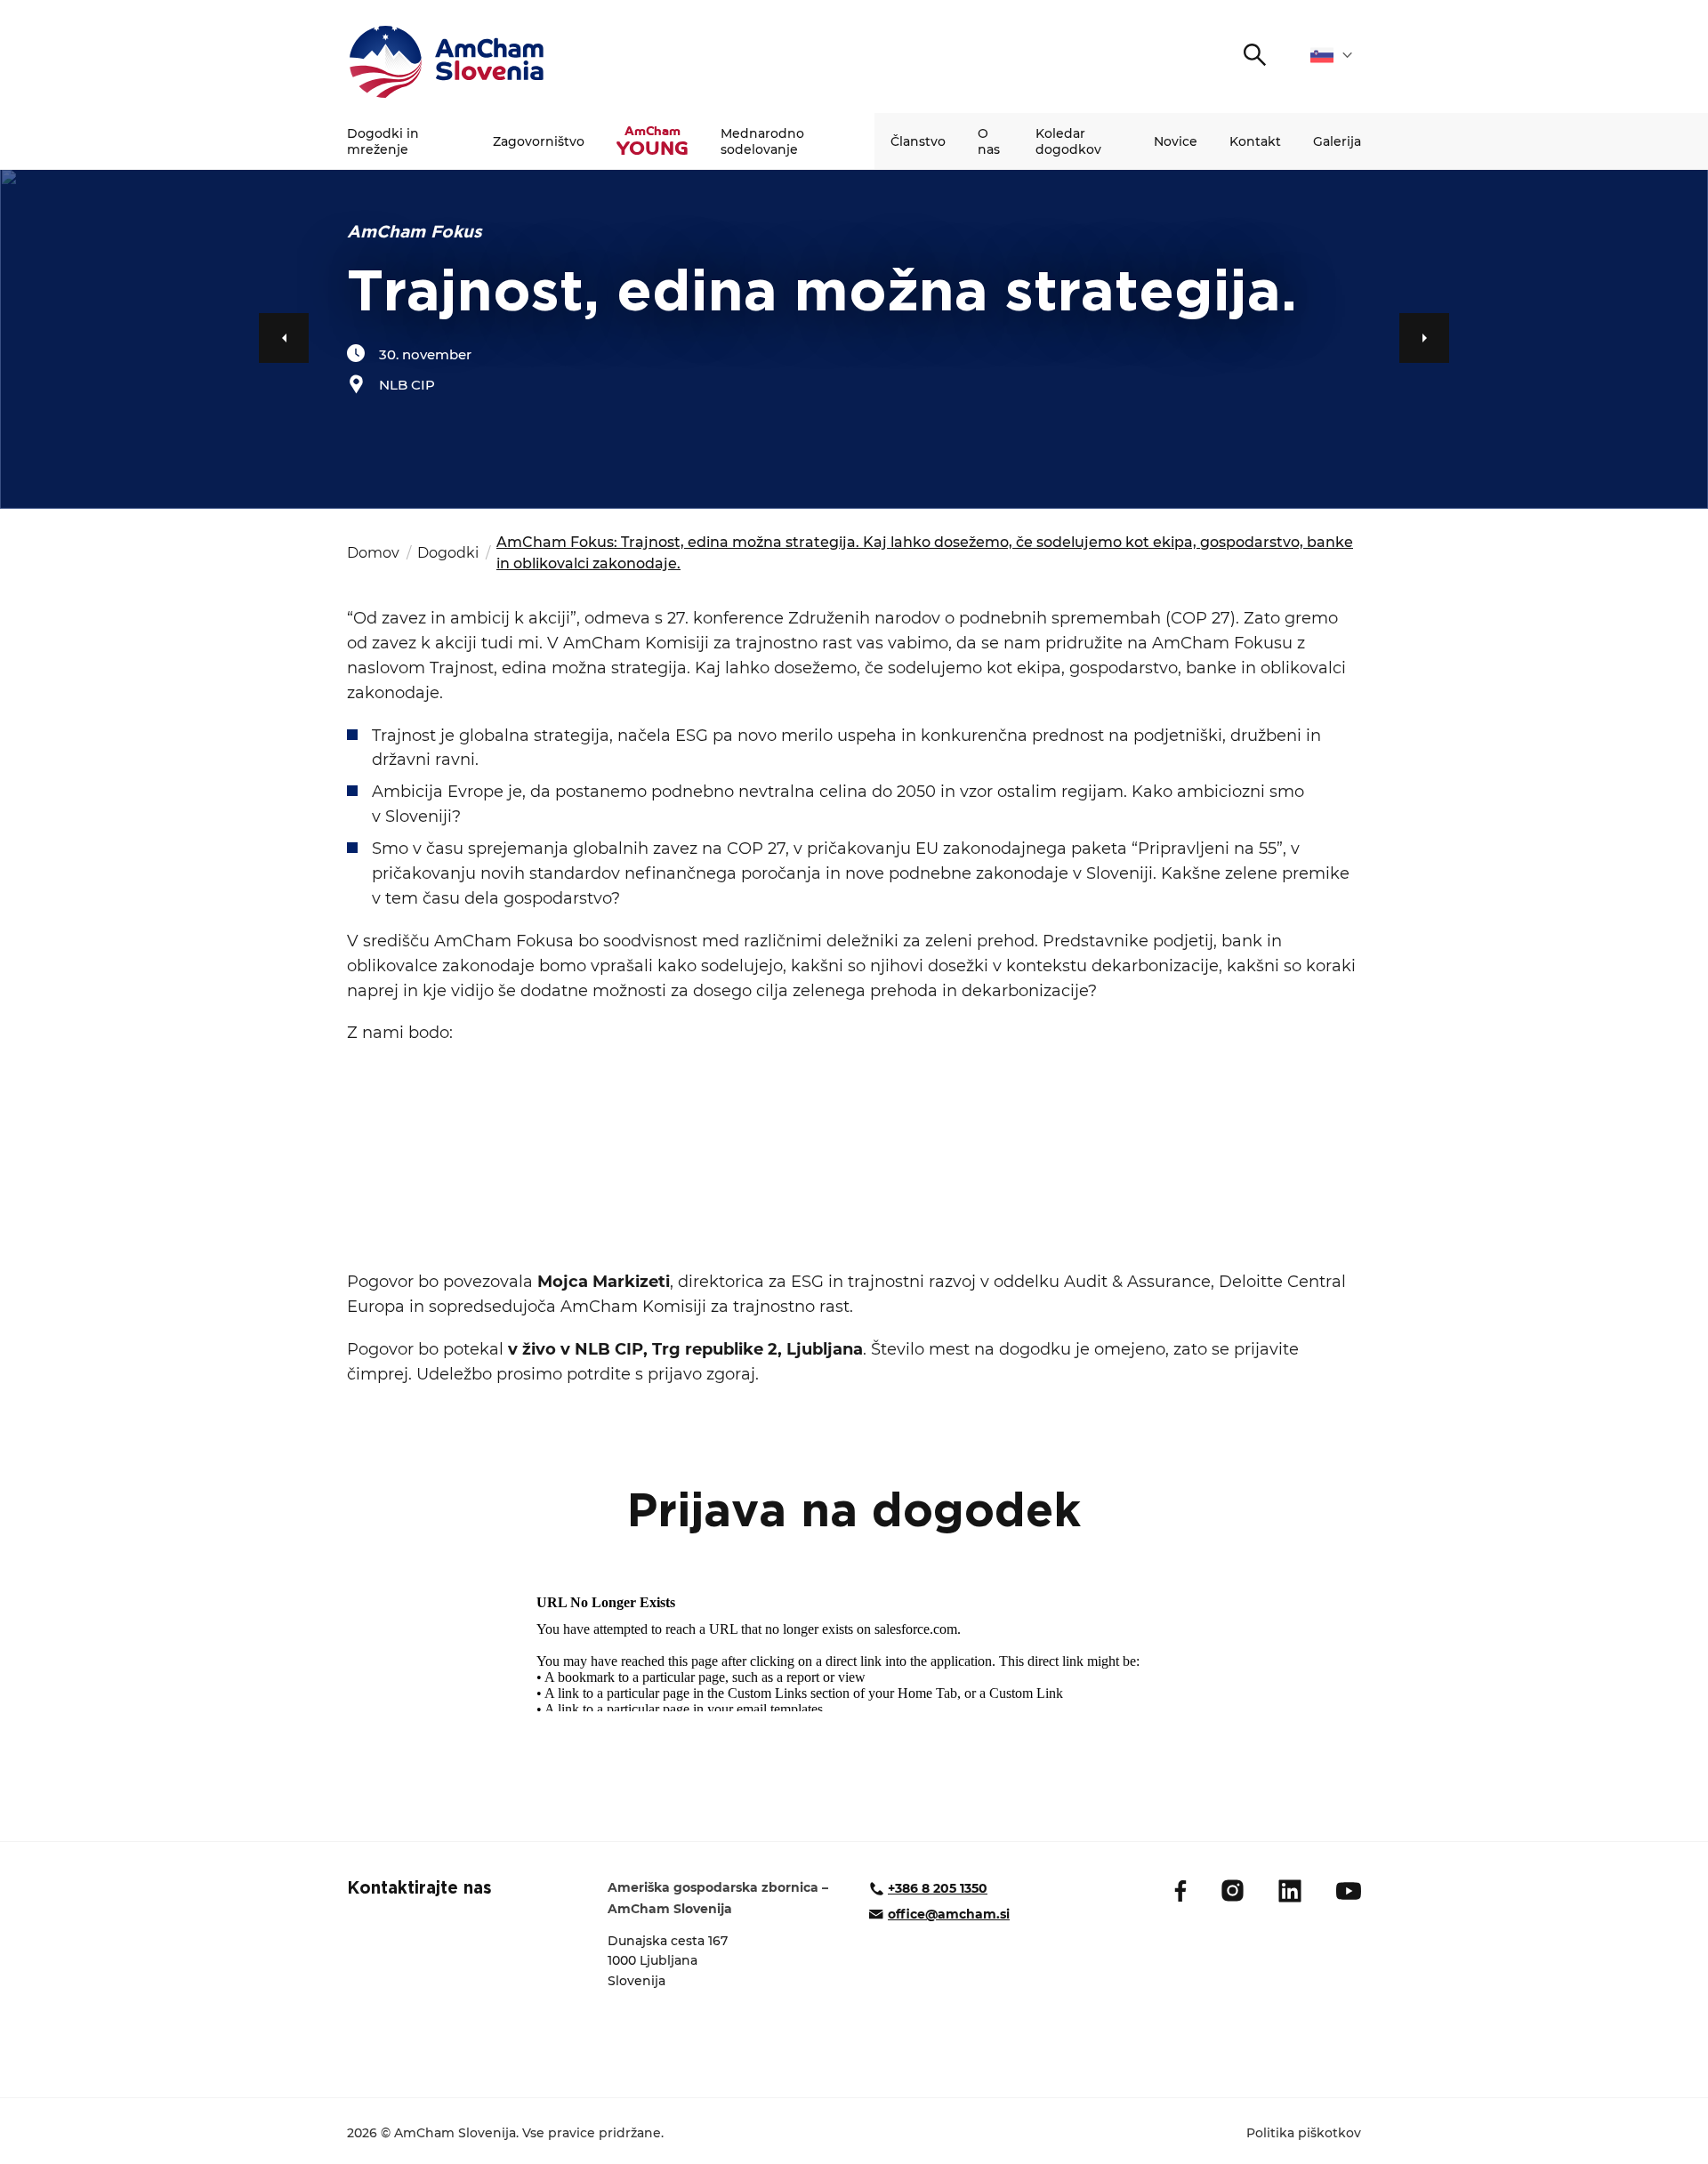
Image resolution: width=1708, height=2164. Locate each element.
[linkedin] (1290, 1891)
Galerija (1337, 141)
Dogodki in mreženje (383, 141)
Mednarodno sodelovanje (762, 141)
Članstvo (918, 141)
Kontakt (1255, 141)
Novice (1176, 141)
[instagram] (1233, 1890)
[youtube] (1349, 1891)
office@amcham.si (949, 1914)
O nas (989, 141)
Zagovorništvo (539, 141)
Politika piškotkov (1304, 2133)
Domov (373, 553)
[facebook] (1180, 1891)
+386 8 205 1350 (938, 1888)
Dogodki (448, 553)
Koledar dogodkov (1068, 141)
